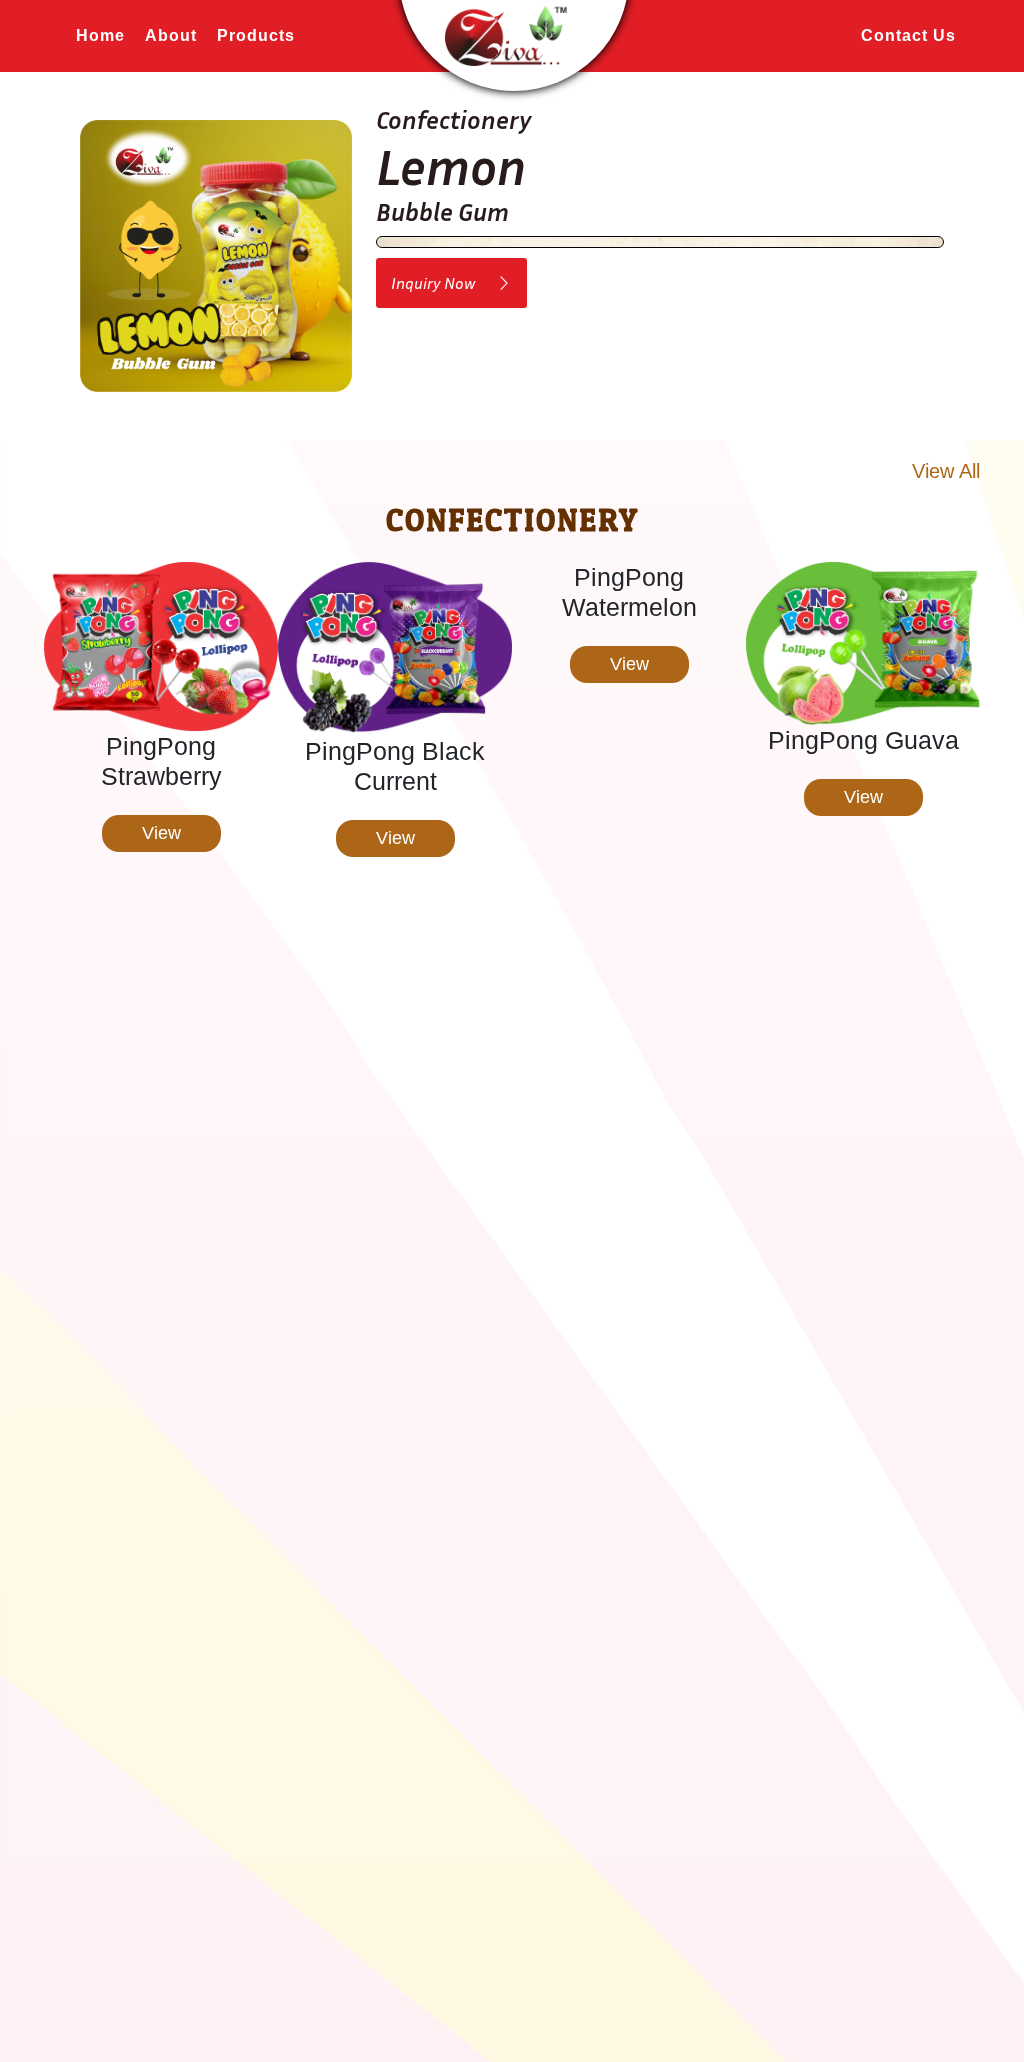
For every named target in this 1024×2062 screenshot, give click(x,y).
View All (946, 471)
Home (100, 35)
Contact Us (908, 35)
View (161, 838)
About (171, 35)
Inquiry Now (443, 283)
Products (256, 35)
